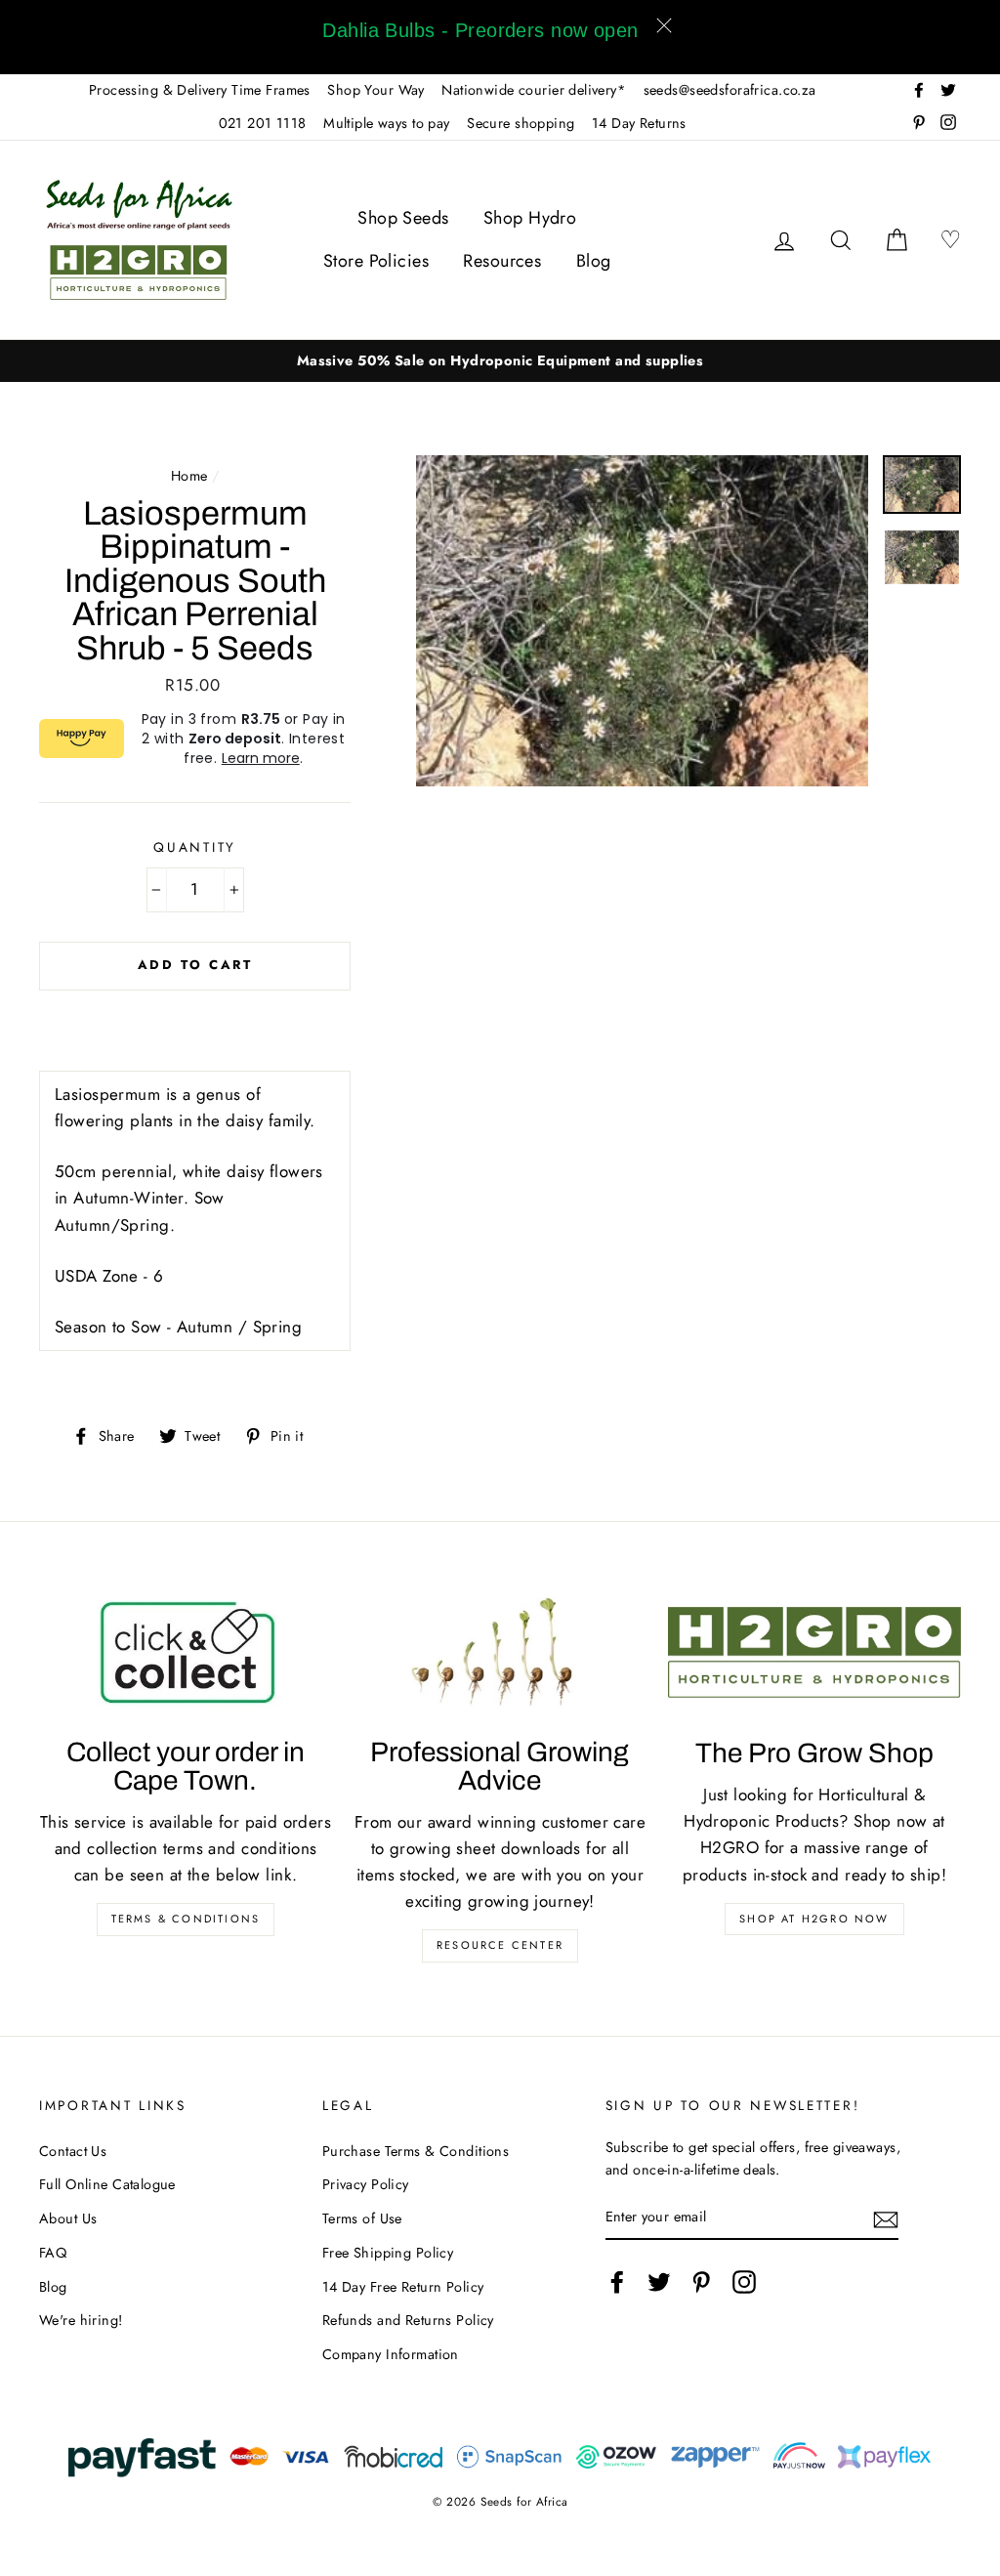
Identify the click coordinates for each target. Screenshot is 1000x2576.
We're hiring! (81, 2320)
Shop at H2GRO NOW (814, 1919)
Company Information (391, 2354)
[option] (500, 361)
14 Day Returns (639, 123)
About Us (68, 2218)
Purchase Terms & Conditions (416, 2151)
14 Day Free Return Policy (403, 2287)
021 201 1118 (263, 123)
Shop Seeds (403, 218)
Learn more (261, 758)
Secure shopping (521, 123)
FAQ (53, 2253)
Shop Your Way (376, 90)
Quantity (195, 847)
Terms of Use (362, 2218)
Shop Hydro (530, 218)
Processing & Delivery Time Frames (200, 90)
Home (189, 476)
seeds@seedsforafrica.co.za (730, 90)
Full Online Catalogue (107, 2184)
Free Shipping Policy (388, 2253)
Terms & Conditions (186, 1919)
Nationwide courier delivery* (534, 90)
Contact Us (73, 2151)
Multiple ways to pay (387, 123)
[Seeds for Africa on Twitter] (659, 2281)
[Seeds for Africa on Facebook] (617, 2281)
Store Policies (376, 261)
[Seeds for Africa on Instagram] (744, 2281)
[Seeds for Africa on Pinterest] (701, 2281)
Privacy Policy (366, 2184)
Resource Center (500, 1945)
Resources (502, 261)
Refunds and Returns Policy (408, 2320)
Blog (594, 261)
